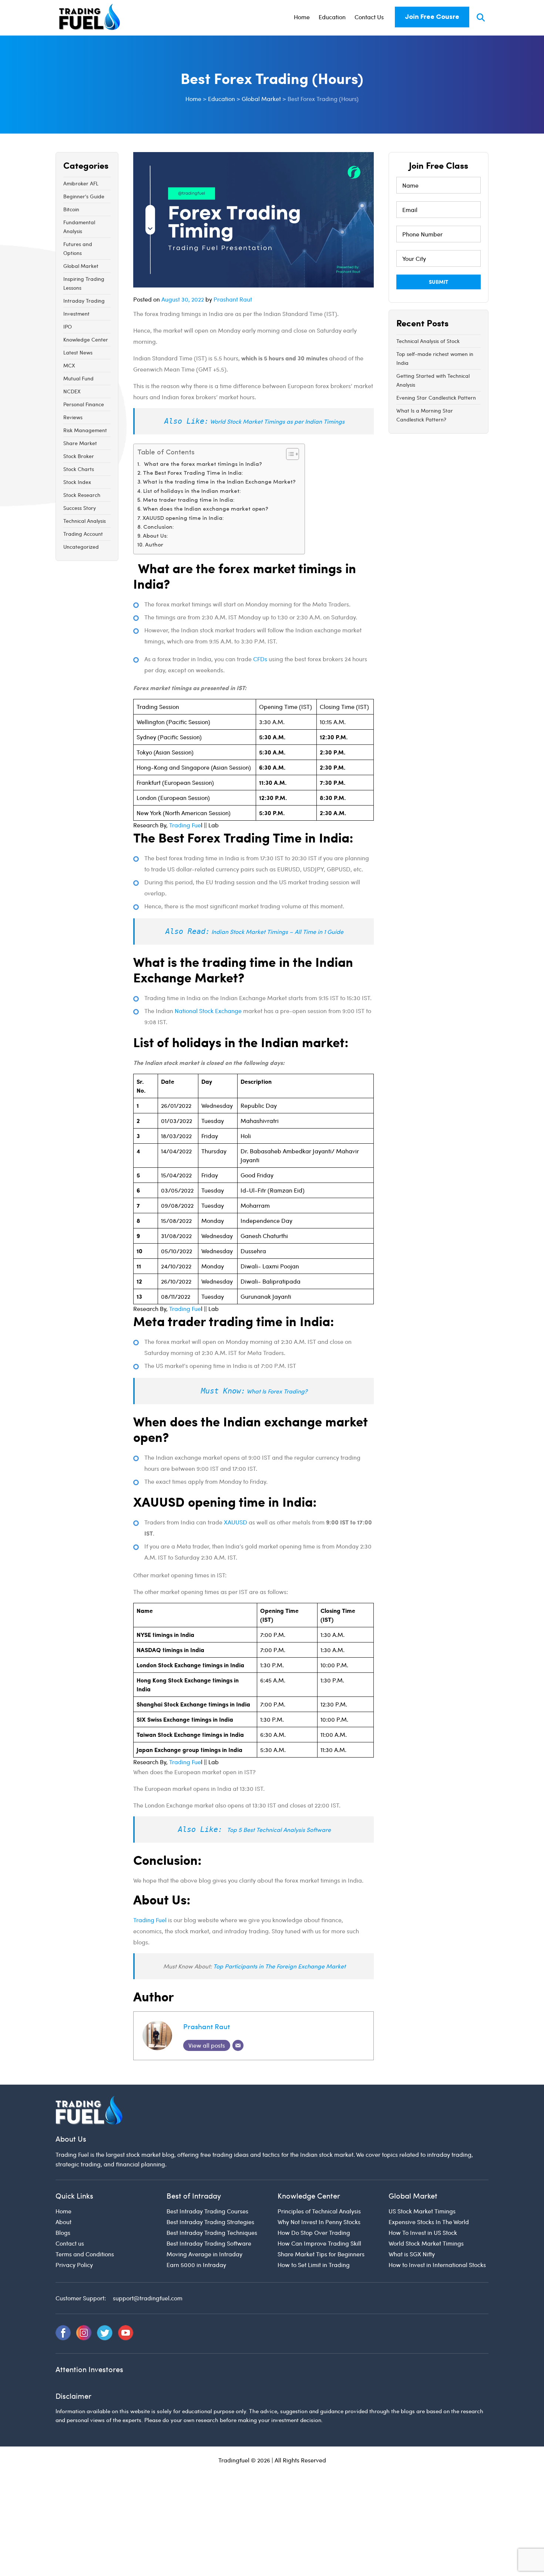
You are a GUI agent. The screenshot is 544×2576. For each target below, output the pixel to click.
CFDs (259, 659)
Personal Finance (84, 404)
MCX (69, 365)
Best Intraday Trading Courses (207, 2211)
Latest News (78, 352)
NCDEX (72, 391)
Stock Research (82, 495)
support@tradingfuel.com (148, 2298)
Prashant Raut (233, 299)
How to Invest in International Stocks (437, 2265)
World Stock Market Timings (426, 2243)
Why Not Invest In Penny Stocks (319, 2222)
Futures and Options (78, 248)
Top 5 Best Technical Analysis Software (279, 1830)
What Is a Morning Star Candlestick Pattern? (425, 415)
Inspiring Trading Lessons (84, 283)
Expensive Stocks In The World (429, 2222)
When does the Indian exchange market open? (206, 509)
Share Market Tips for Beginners (321, 2254)
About (63, 2222)
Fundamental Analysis (79, 227)
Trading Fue (185, 825)
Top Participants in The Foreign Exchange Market (279, 1966)
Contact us (70, 2243)
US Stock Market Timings (422, 2211)
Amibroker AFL (81, 183)
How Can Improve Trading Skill (319, 2243)
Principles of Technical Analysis (319, 2211)
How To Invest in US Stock (423, 2232)
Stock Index (77, 482)
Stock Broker (79, 456)
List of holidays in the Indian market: (193, 492)
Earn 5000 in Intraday (196, 2265)
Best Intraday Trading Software (209, 2243)
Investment (76, 314)
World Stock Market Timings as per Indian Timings (277, 421)
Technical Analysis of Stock (428, 341)
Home (302, 17)
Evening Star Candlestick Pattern (436, 398)
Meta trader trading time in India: (189, 500)
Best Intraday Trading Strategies (210, 2222)
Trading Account (83, 534)
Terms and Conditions (85, 2254)
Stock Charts (79, 469)
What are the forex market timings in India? (203, 465)
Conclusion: (159, 527)
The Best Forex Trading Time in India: (194, 473)
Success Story (80, 508)
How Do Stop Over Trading (314, 2232)
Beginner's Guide (84, 196)
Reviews (73, 417)
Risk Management (85, 430)
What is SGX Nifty (412, 2254)
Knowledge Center (86, 339)
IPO (68, 327)
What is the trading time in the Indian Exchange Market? (220, 482)
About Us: (156, 536)
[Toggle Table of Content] (289, 454)
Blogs (63, 2232)
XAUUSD (236, 1522)
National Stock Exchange (208, 1011)
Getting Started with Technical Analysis (433, 380)
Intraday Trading (84, 301)
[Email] (238, 2045)
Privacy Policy (74, 2265)
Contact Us (369, 17)
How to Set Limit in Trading (314, 2265)
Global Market (81, 266)
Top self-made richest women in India (435, 358)
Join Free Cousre (432, 17)
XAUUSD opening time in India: (184, 519)
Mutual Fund (78, 378)
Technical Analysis (85, 521)
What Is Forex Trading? (277, 1391)
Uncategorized (81, 547)
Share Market (80, 443)
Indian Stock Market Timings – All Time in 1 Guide (277, 931)
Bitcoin (71, 209)
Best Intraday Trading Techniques (212, 2232)
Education (332, 17)
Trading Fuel (150, 1920)
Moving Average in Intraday (204, 2254)
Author (154, 545)
